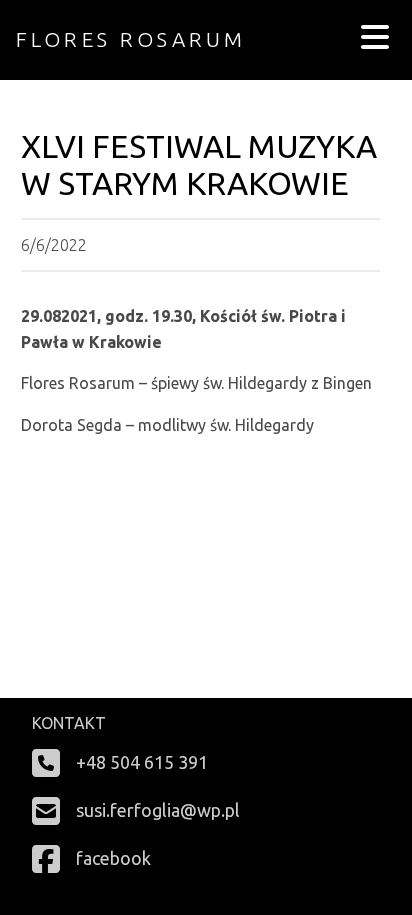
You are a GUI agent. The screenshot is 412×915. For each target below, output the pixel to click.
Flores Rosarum (131, 39)
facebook (113, 858)
